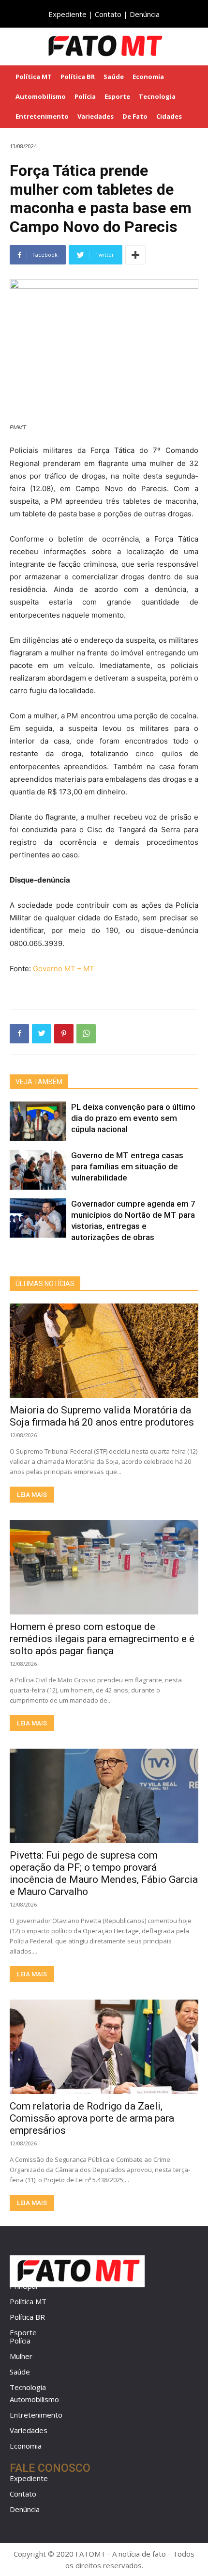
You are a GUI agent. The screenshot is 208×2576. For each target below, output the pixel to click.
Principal (23, 2286)
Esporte (23, 2332)
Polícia (20, 2341)
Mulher (21, 2356)
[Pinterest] (64, 1034)
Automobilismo (34, 2399)
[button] (194, 46)
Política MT (28, 2301)
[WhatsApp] (86, 1034)
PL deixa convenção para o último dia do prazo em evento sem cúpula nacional (133, 1118)
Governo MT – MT (64, 969)
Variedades (29, 2430)
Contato (108, 14)
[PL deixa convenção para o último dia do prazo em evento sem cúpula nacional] (38, 1121)
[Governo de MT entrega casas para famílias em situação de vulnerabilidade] (38, 1170)
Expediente (67, 14)
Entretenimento (36, 2415)
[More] (135, 255)
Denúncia (145, 14)
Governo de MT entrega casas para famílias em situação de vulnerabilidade (127, 1166)
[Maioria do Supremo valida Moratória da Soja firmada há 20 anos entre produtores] (104, 1351)
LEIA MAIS (32, 1495)
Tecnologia (28, 2387)
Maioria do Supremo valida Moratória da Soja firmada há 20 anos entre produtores (102, 1416)
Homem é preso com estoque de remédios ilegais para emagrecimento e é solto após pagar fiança (102, 1639)
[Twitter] (42, 1034)
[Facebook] (19, 1034)
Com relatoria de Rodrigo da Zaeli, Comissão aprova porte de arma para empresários (92, 2118)
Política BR (27, 2317)
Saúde (20, 2372)
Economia (26, 2446)
